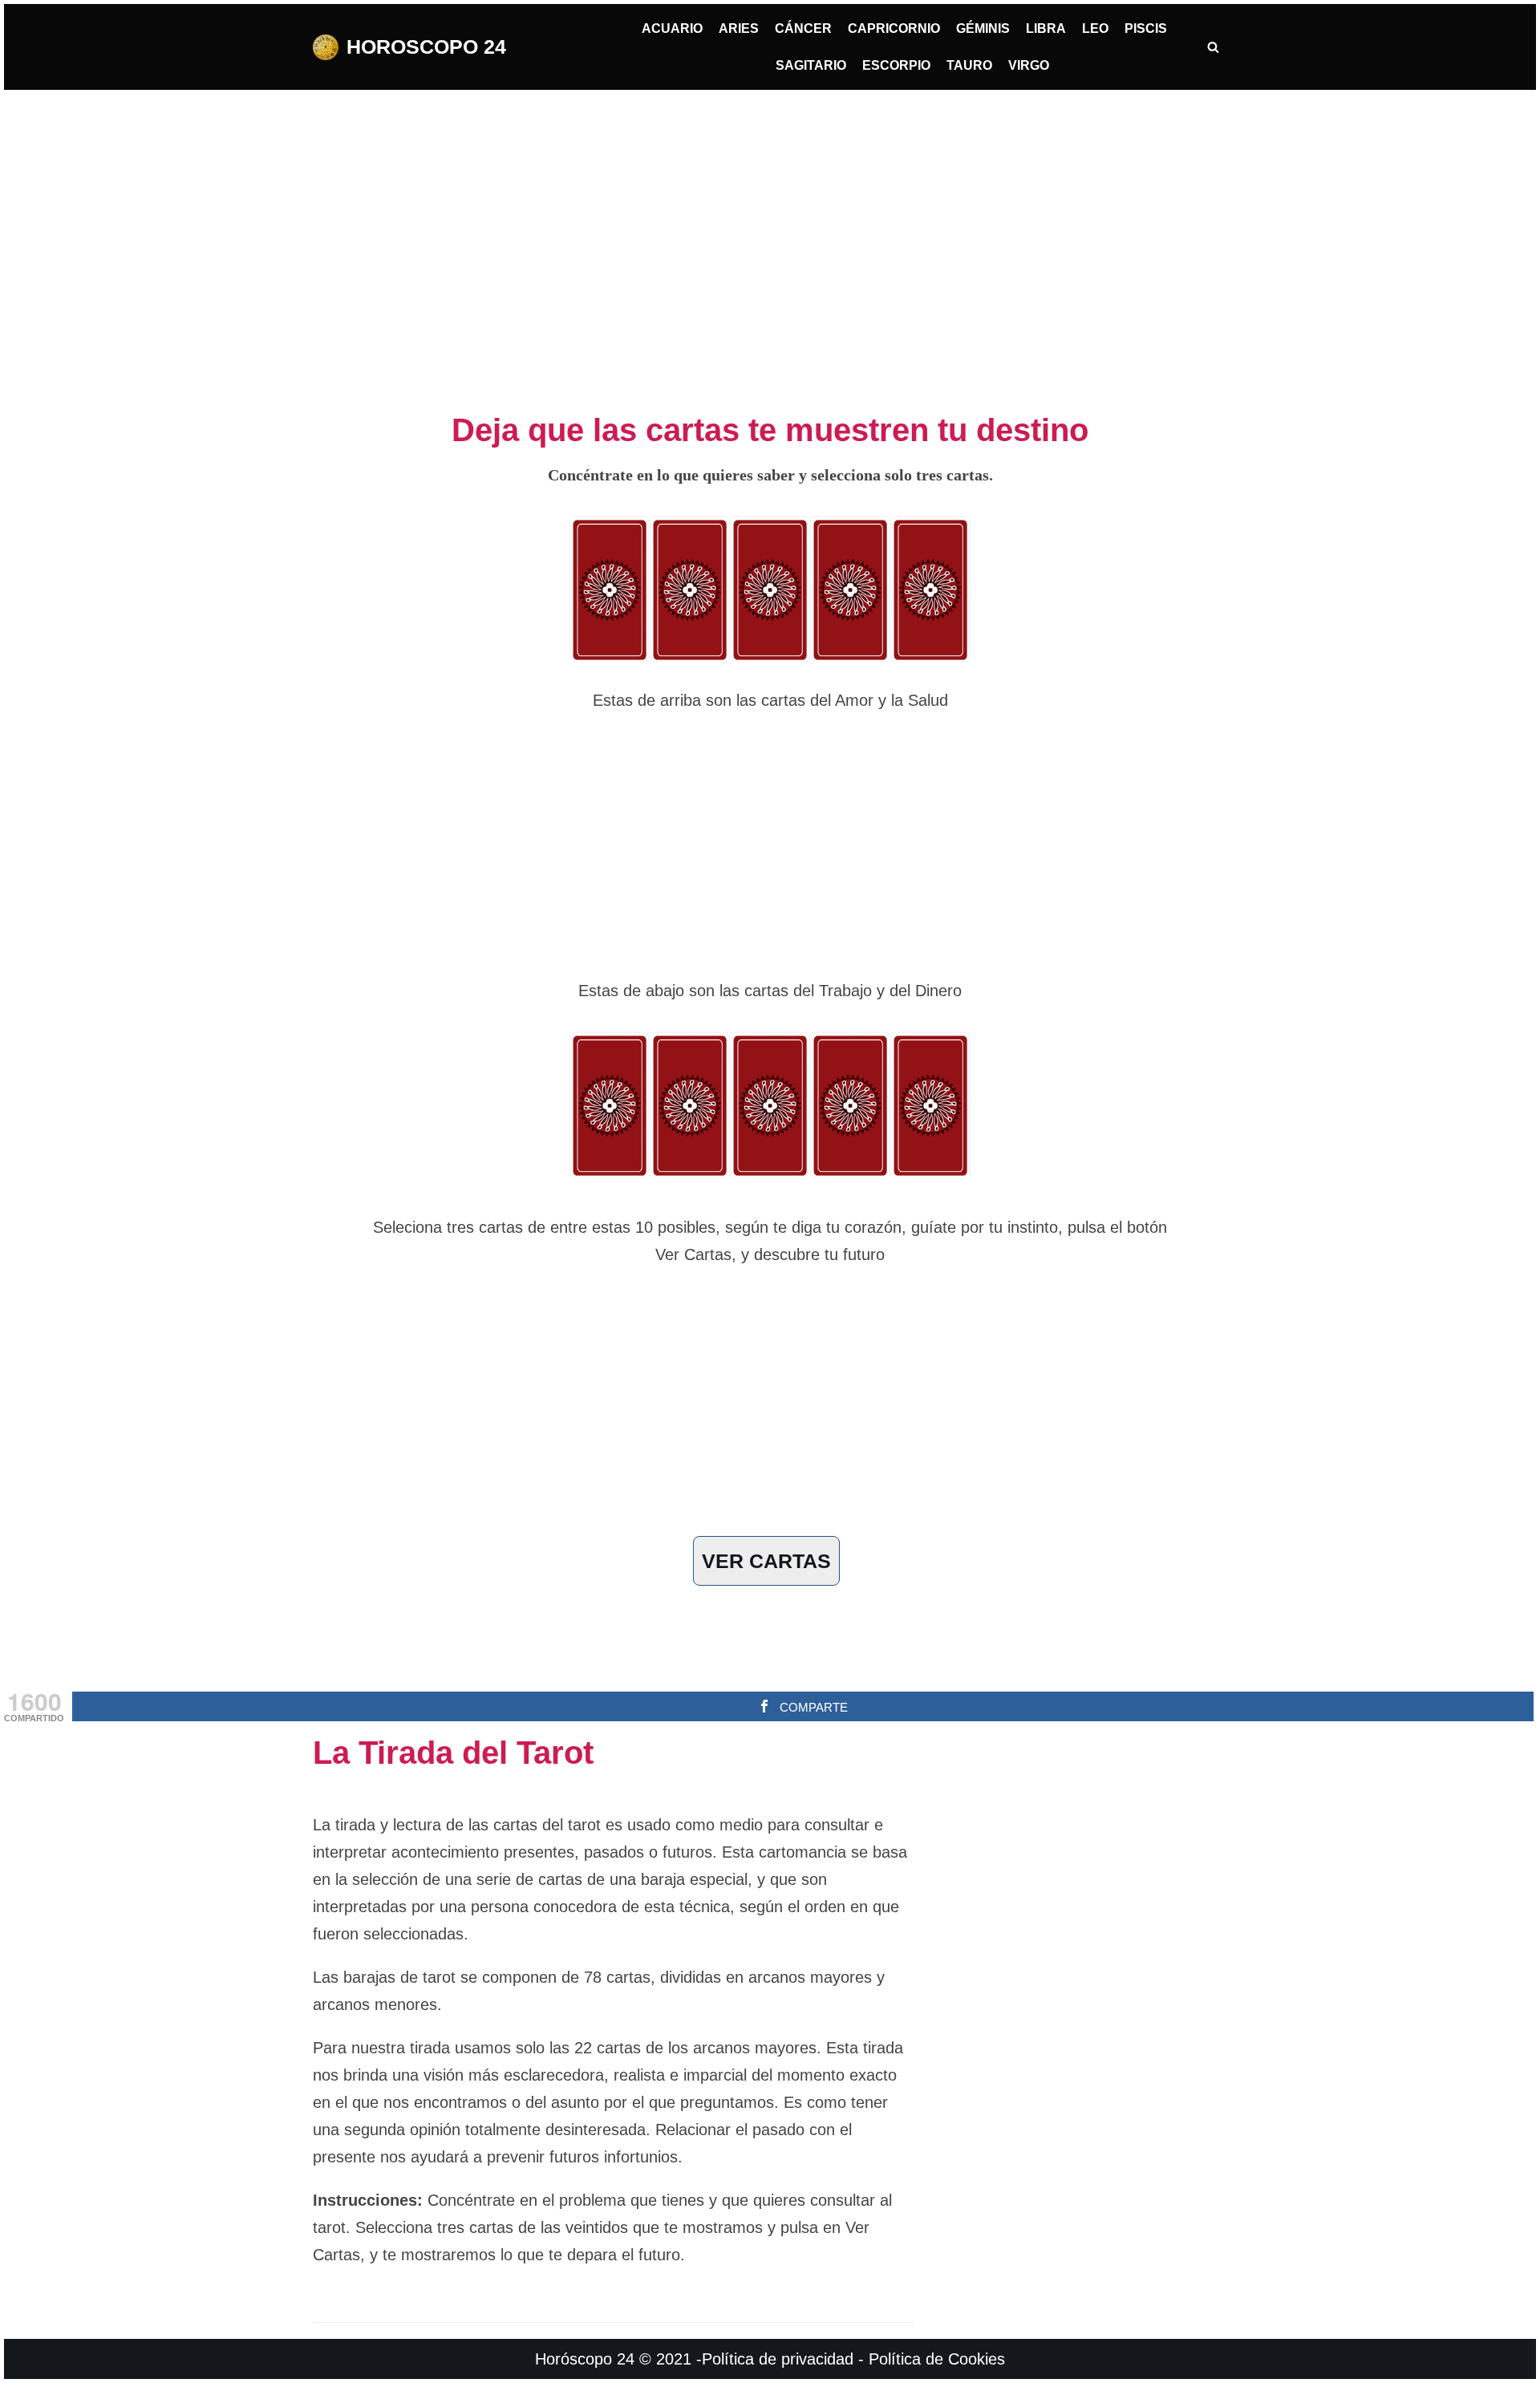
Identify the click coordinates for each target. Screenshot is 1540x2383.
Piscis (1146, 28)
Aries (739, 28)
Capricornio (894, 28)
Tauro (969, 65)
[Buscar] (1213, 47)
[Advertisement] (770, 242)
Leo (1095, 28)
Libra (1046, 28)
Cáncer (803, 28)
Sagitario (811, 65)
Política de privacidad (778, 2359)
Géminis (983, 28)
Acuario (672, 28)
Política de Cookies (937, 2359)
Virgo (1029, 65)
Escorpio (896, 65)
